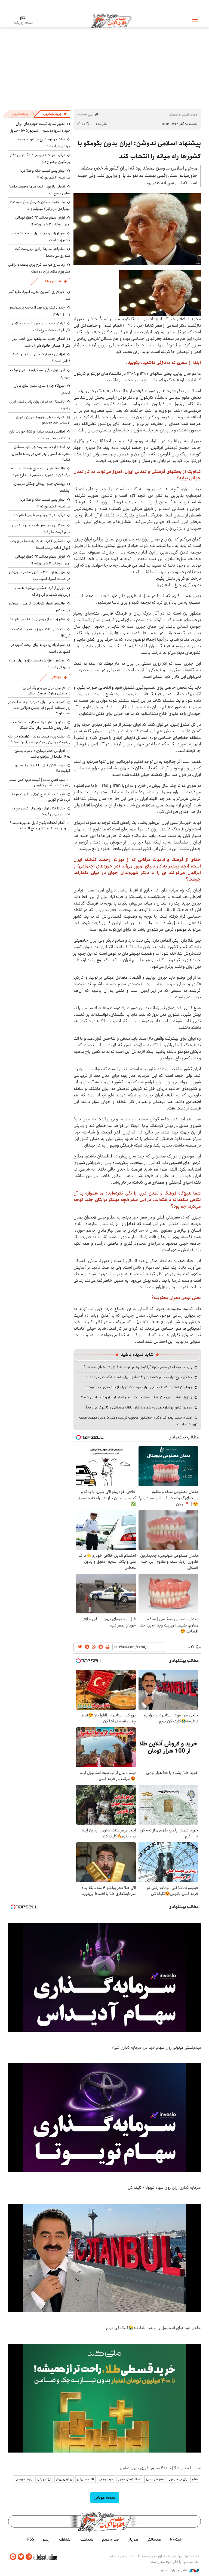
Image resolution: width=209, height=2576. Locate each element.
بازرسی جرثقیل (178, 2479)
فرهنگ (173, 115)
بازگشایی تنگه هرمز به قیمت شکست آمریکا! (41, 633)
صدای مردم (110, 2539)
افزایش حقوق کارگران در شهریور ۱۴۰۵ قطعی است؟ (41, 358)
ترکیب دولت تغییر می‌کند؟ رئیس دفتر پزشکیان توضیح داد (40, 158)
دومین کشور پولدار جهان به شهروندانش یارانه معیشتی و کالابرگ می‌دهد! (139, 1407)
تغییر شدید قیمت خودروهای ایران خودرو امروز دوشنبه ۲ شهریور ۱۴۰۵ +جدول (40, 127)
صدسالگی (154, 2539)
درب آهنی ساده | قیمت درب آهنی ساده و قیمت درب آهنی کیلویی (40, 782)
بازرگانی (56, 677)
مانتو (195, 2479)
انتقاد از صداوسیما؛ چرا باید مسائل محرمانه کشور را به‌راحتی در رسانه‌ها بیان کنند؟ (41, 453)
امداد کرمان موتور (130, 2479)
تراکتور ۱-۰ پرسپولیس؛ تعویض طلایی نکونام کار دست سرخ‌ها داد (41, 327)
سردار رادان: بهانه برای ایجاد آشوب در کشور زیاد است (41, 237)
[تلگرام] (13, 2557)
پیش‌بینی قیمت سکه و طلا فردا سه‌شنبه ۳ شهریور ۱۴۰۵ (45, 174)
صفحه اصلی (190, 115)
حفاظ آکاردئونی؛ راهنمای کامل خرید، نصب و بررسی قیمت (41, 811)
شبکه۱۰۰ (176, 2539)
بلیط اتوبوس (24, 2479)
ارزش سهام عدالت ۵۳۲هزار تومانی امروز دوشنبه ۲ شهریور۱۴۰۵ (43, 221)
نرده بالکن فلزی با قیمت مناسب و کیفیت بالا (43, 768)
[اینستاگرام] (29, 2557)
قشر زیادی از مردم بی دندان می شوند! (37, 619)
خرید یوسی (106, 2479)
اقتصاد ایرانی (85, 2479)
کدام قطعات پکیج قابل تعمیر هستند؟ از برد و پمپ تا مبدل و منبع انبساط (40, 826)
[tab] (55, 114)
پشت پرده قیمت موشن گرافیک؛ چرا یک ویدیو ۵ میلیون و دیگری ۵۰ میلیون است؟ (39, 739)
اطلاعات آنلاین (111, 20)
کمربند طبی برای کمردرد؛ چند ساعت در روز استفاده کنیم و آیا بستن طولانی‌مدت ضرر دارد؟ (39, 708)
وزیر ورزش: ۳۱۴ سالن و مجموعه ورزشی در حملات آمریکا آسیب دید (40, 575)
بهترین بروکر (64, 2479)
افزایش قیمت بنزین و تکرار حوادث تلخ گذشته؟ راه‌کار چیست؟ (40, 435)
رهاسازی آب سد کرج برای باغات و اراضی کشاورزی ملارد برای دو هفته (39, 268)
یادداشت (87, 2539)
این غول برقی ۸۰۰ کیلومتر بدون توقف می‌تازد (40, 374)
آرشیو (47, 2539)
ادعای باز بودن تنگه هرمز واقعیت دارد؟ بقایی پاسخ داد (40, 190)
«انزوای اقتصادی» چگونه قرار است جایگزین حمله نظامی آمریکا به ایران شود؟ (137, 1397)
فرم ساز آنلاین (155, 2479)
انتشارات (65, 2539)
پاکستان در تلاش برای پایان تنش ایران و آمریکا (40, 405)
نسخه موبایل (105, 2497)
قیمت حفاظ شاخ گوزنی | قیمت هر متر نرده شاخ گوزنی (40, 797)
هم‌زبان (133, 2539)
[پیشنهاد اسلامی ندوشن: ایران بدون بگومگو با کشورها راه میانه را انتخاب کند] (137, 229)
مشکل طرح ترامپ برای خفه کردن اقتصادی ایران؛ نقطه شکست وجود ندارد (139, 1377)
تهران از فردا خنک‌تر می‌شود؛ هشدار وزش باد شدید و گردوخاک (42, 591)
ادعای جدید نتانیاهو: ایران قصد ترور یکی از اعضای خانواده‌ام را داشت (41, 342)
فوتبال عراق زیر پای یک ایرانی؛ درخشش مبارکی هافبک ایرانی (46, 691)
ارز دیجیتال (44, 2479)
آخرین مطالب (51, 281)
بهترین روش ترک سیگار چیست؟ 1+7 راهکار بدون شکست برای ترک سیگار (41, 725)
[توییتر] (21, 2557)
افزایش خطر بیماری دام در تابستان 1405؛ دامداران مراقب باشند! (42, 754)
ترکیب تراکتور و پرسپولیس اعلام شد (39, 515)
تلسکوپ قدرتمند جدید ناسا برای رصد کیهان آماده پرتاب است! (40, 544)
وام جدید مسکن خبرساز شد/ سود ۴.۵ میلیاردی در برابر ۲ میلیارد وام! (40, 205)
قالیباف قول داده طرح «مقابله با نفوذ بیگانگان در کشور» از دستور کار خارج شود (40, 472)
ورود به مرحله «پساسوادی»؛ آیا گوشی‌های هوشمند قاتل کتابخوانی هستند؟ (138, 1367)
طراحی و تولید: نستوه (175, 2570)
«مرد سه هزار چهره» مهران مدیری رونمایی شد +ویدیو (43, 420)
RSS (31, 2539)
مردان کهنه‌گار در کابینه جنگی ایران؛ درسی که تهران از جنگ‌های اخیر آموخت (139, 1387)
